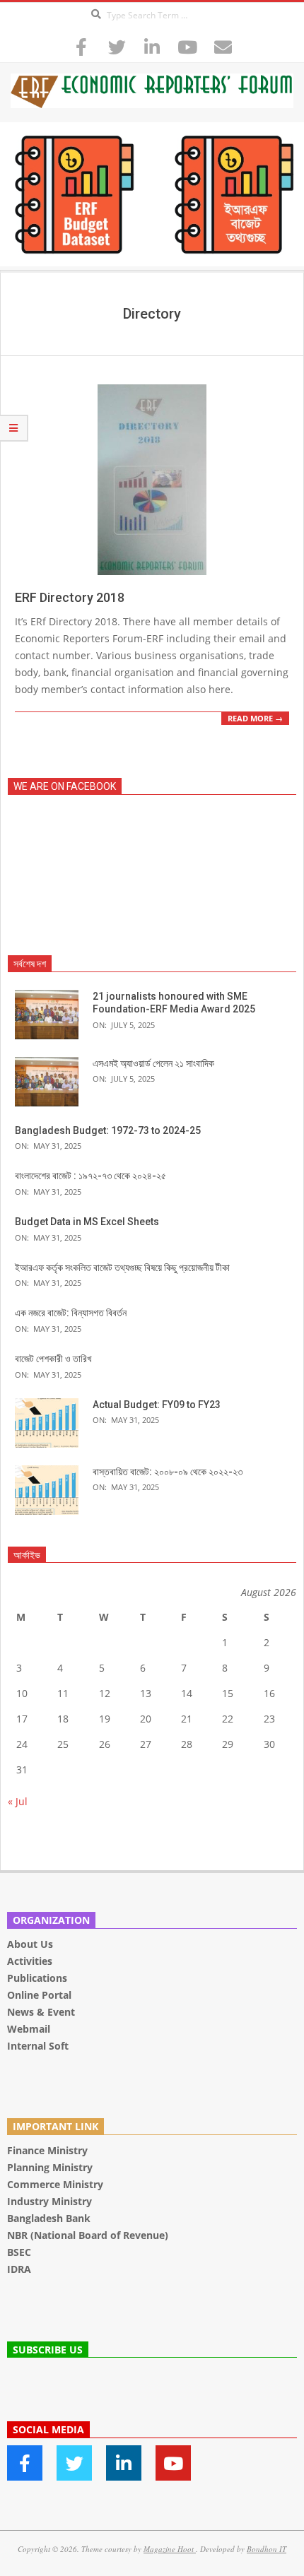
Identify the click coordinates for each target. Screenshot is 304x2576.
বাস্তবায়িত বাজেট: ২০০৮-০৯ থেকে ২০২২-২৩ (168, 1472)
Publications (39, 1978)
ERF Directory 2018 (70, 597)
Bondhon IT (267, 2549)
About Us (30, 1944)
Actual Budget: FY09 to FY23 (157, 1405)
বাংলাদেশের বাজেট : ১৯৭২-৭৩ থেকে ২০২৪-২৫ (90, 1176)
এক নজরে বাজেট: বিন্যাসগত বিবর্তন (71, 1313)
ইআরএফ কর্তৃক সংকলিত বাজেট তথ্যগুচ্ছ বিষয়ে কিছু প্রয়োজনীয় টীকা (122, 1268)
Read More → (255, 718)
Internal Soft (38, 2046)
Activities (30, 1961)
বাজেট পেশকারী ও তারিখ (53, 1359)
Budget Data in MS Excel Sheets (87, 1222)
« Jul (18, 1801)
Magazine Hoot (170, 2549)
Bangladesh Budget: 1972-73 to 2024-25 (108, 1130)
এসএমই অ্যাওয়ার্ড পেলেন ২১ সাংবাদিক (153, 1063)
